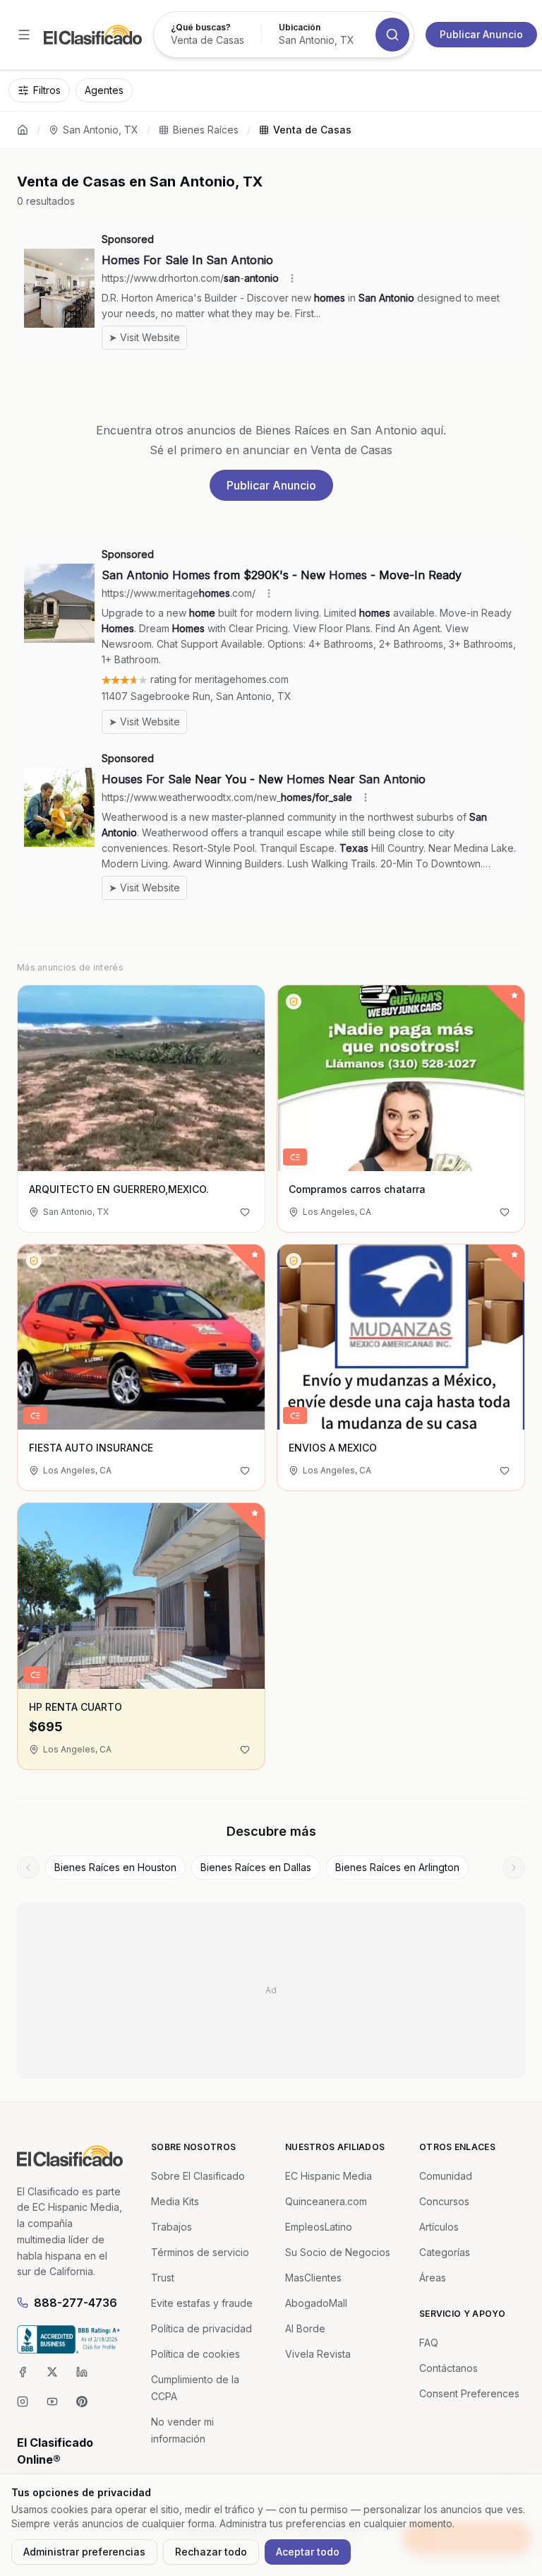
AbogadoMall (316, 2303)
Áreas (433, 2278)
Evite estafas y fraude (202, 2303)
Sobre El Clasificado (198, 2176)
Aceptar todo (308, 2552)
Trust (163, 2278)
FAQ (429, 2343)
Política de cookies (195, 2354)
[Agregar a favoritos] (245, 1212)
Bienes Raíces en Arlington (397, 1867)
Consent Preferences (469, 2393)
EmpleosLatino (319, 2227)
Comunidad (446, 2176)
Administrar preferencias (84, 2552)
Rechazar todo (211, 2552)
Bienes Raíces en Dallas (256, 1867)
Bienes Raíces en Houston (115, 1867)
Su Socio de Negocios (338, 2252)
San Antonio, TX (101, 130)
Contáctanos (448, 2368)
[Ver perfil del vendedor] (294, 1002)
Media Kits (175, 2201)
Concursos (444, 2201)
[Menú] (24, 35)
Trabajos (171, 2227)
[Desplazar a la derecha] (514, 1868)
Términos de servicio (200, 2252)
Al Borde (305, 2328)
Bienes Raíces (206, 130)
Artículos (439, 2227)
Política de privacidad (201, 2328)
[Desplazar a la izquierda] (28, 1868)
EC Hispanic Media (329, 2176)
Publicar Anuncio (481, 34)
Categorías (445, 2252)
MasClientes (313, 2278)
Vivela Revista (318, 2354)
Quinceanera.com (326, 2201)
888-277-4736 (76, 2303)
